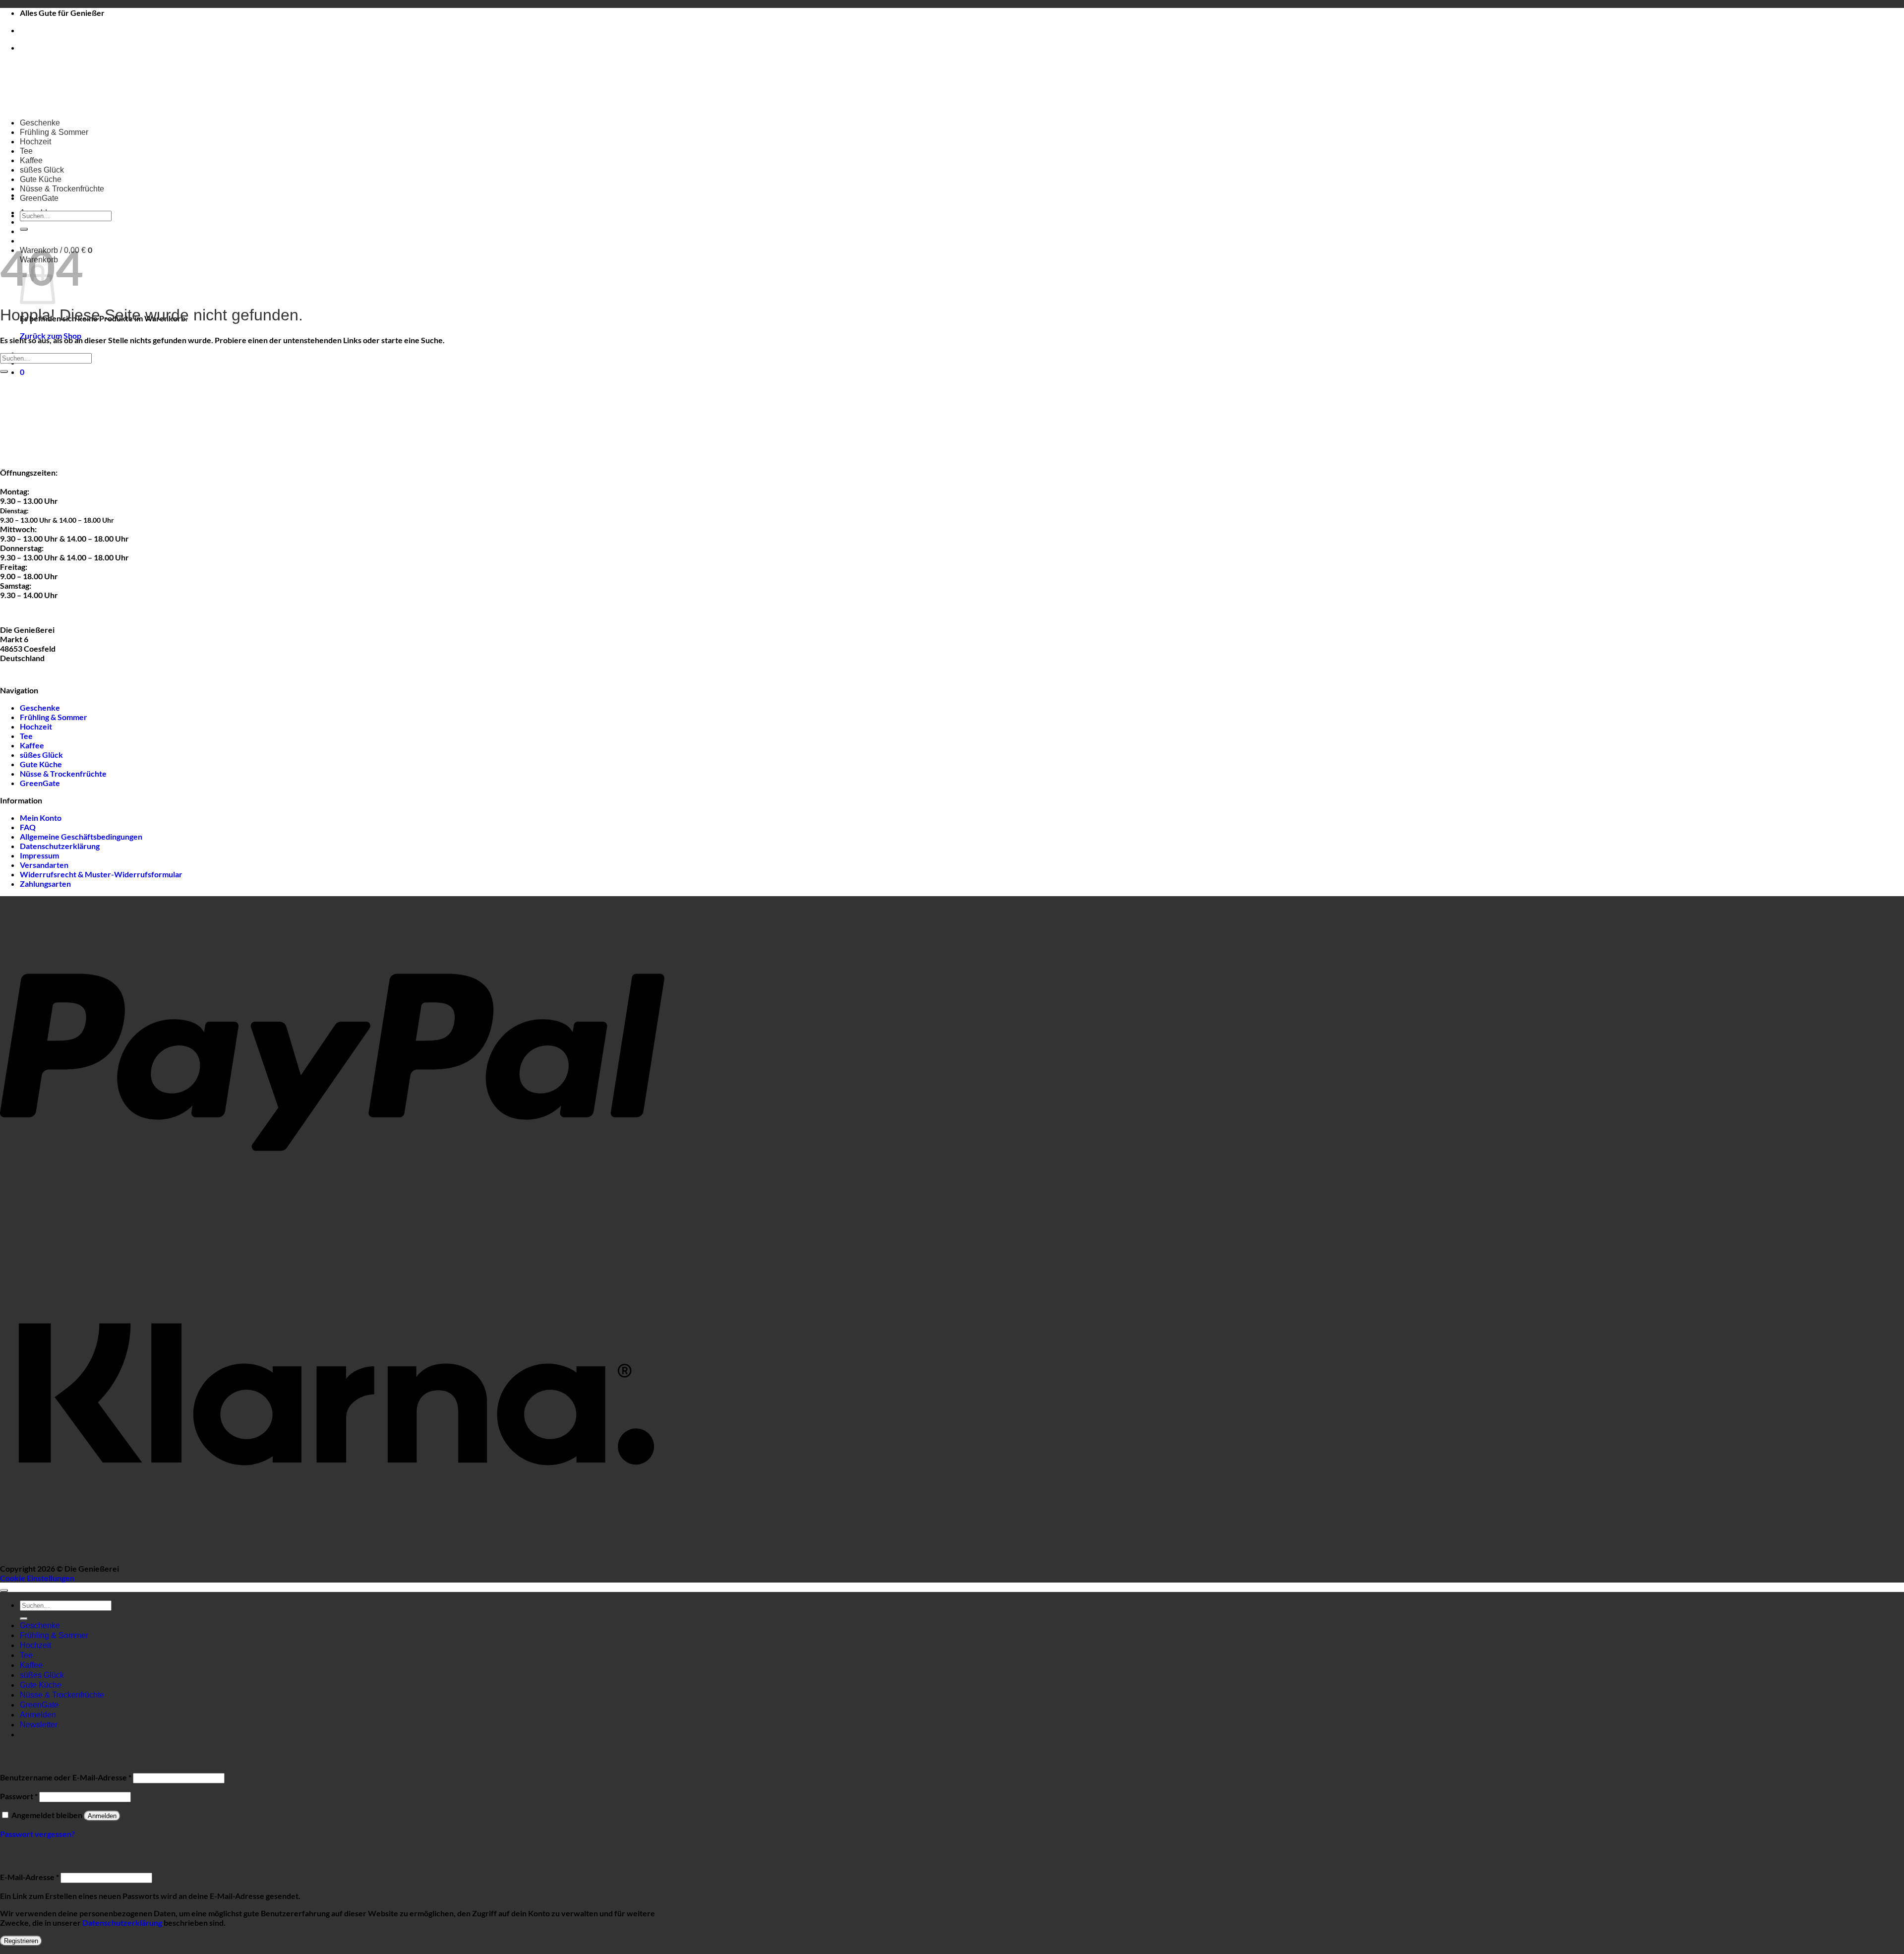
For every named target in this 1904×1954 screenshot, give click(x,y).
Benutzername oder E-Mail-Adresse (66, 1777)
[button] (22, 372)
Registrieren (21, 1941)
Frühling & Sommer (54, 132)
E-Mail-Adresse (30, 1877)
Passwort (19, 1796)
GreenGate (39, 198)
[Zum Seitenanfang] (4, 1590)
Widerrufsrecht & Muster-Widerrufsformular (101, 874)
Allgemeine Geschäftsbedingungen (81, 836)
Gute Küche (41, 179)
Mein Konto (41, 818)
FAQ (28, 827)
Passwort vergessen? (37, 1834)
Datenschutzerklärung (60, 846)
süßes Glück (42, 170)
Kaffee (31, 160)
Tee (26, 151)
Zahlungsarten (45, 884)
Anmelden (102, 1816)
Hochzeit (35, 142)
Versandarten (44, 865)
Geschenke (40, 123)
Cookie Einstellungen (37, 1578)
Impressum (39, 855)
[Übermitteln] (24, 229)
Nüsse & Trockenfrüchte (62, 189)
